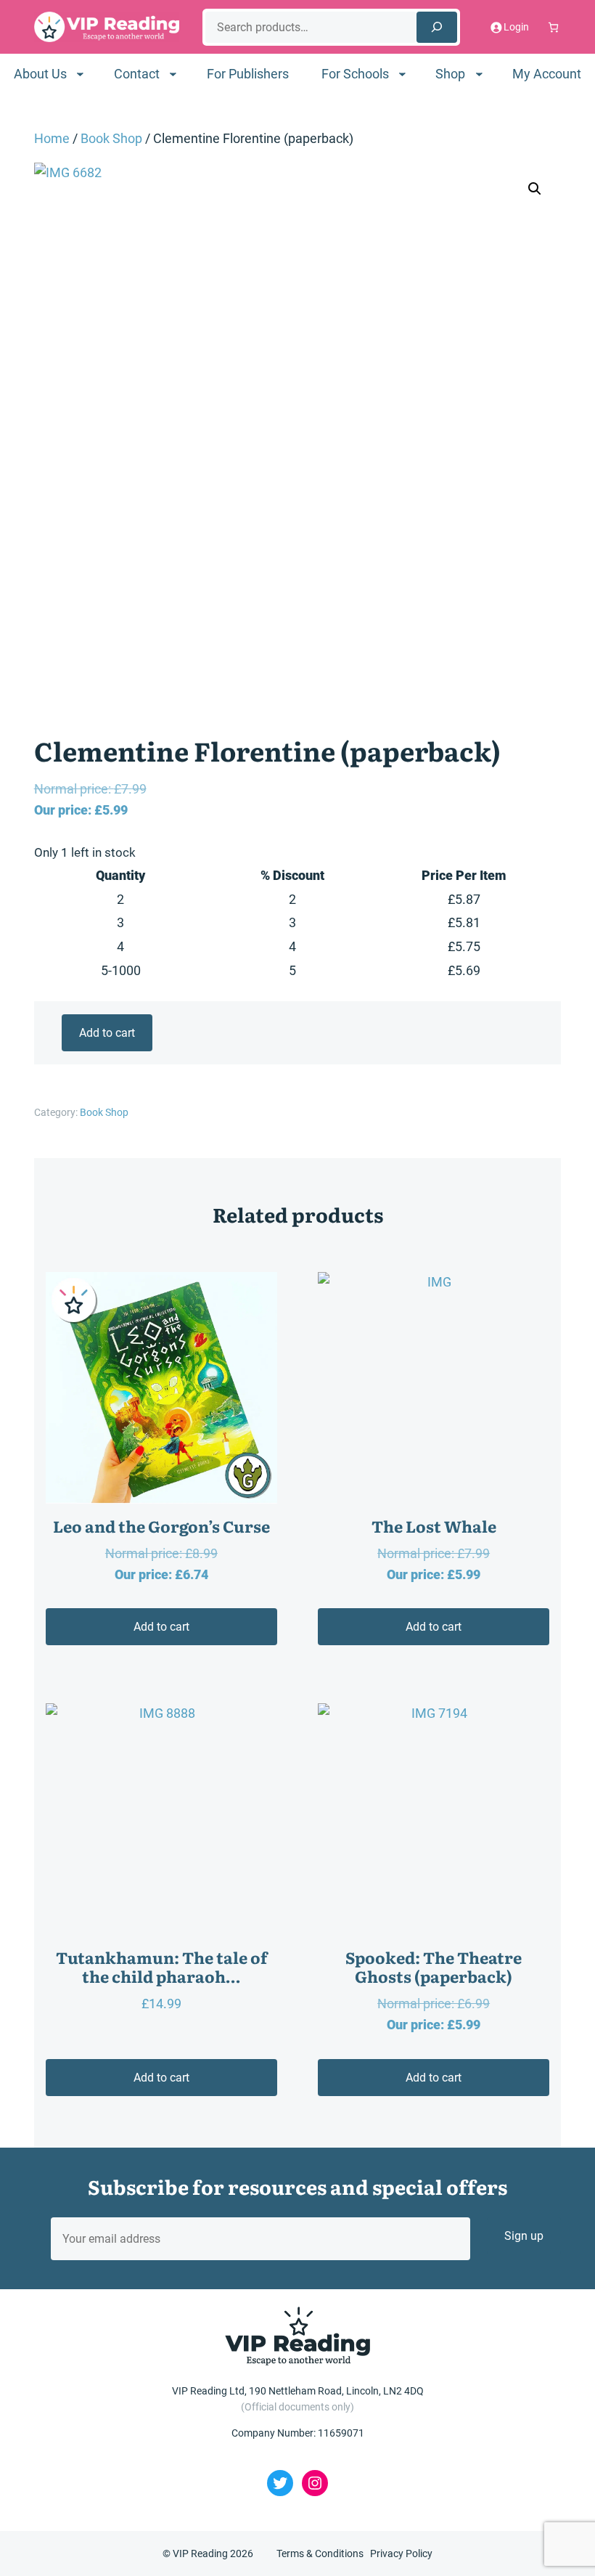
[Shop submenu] (479, 74)
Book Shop (111, 138)
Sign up (524, 2236)
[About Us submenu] (80, 74)
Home (52, 138)
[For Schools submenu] (402, 74)
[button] (535, 189)
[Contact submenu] (173, 74)
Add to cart (107, 1033)
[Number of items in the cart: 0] (553, 27)
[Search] (437, 27)
